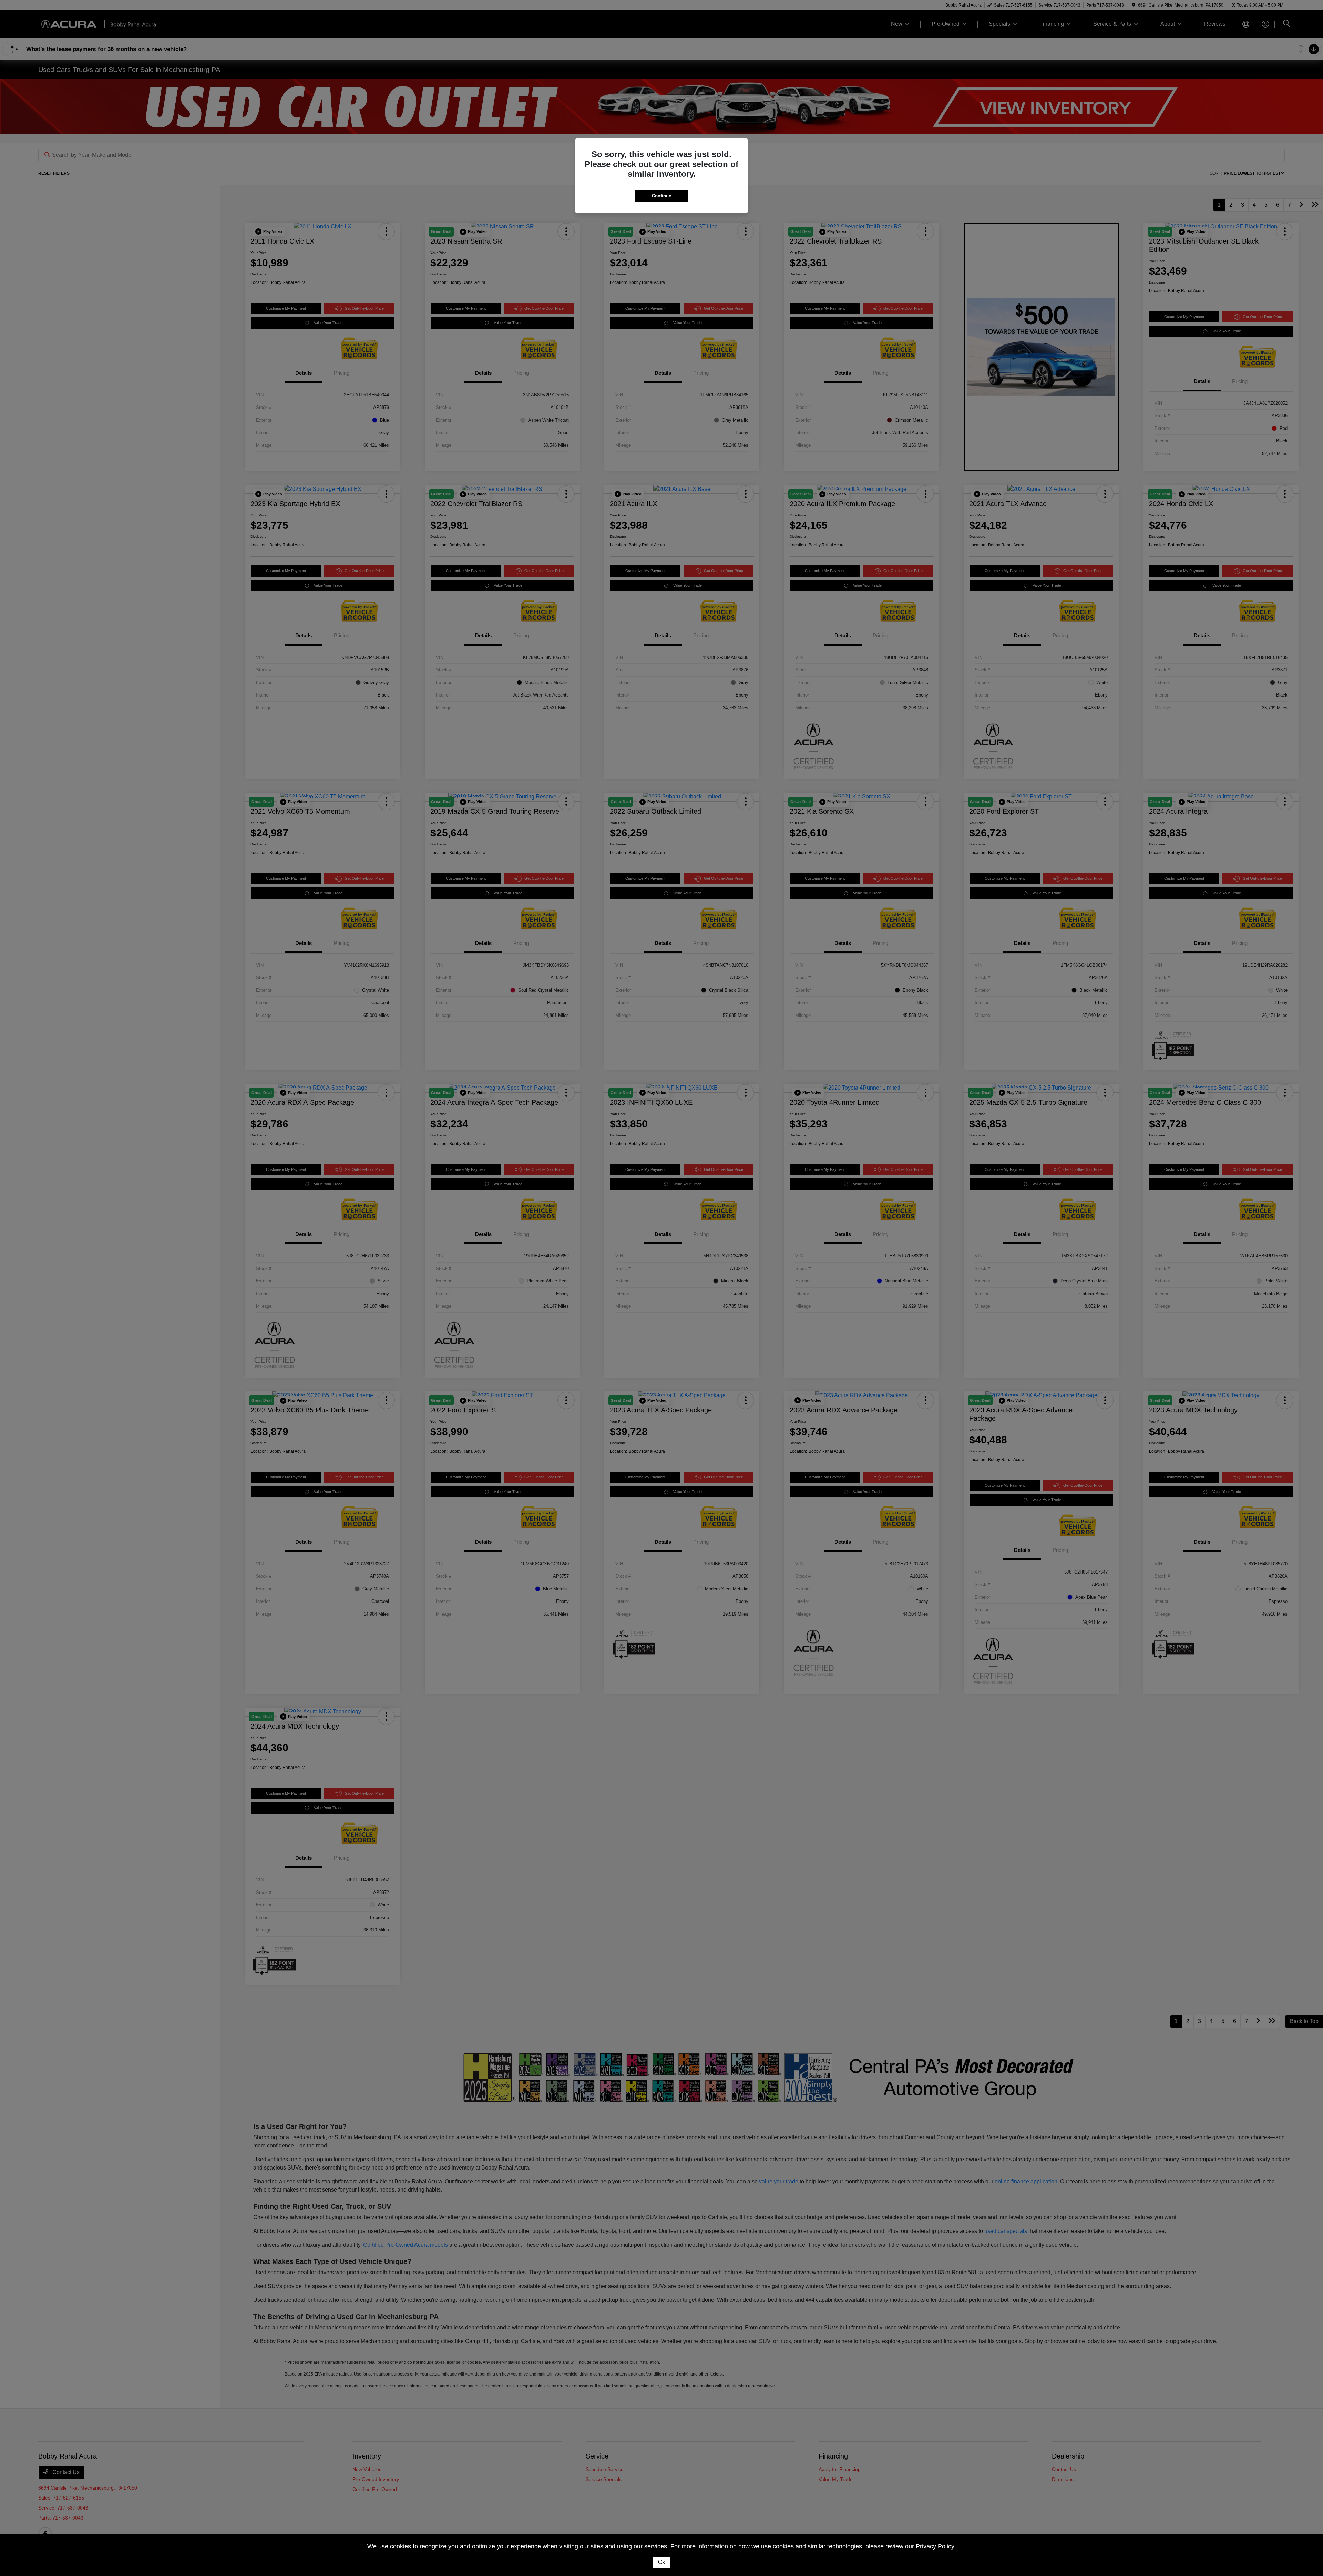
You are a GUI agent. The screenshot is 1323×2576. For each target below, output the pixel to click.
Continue (661, 196)
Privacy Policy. (936, 2546)
